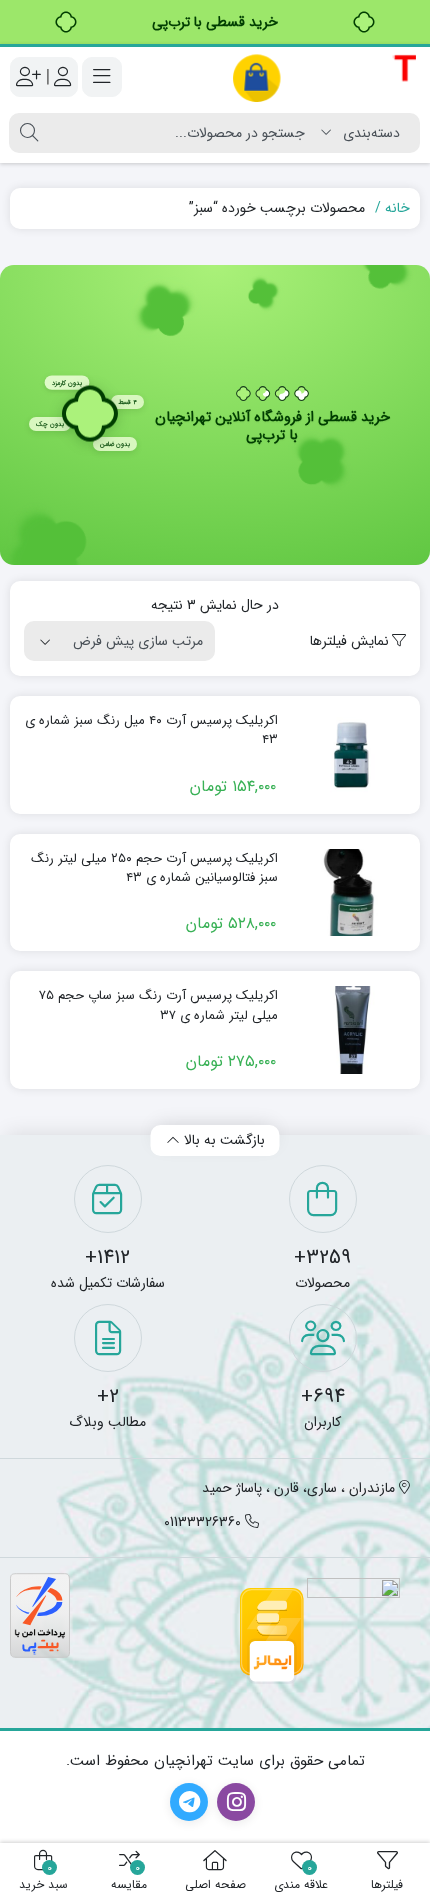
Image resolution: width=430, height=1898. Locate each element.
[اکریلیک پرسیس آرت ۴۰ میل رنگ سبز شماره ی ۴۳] (351, 755)
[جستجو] (29, 133)
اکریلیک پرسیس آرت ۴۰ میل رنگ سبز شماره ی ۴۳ (151, 730)
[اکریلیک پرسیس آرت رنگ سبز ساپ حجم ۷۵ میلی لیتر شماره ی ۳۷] (351, 1030)
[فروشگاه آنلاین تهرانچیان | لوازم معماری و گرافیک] (325, 77)
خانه (397, 208)
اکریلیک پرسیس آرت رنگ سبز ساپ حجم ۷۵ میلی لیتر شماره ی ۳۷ (158, 1005)
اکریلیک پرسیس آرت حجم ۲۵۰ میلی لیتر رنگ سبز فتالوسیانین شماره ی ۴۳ (154, 868)
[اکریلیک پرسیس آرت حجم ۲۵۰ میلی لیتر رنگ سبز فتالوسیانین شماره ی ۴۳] (351, 893)
